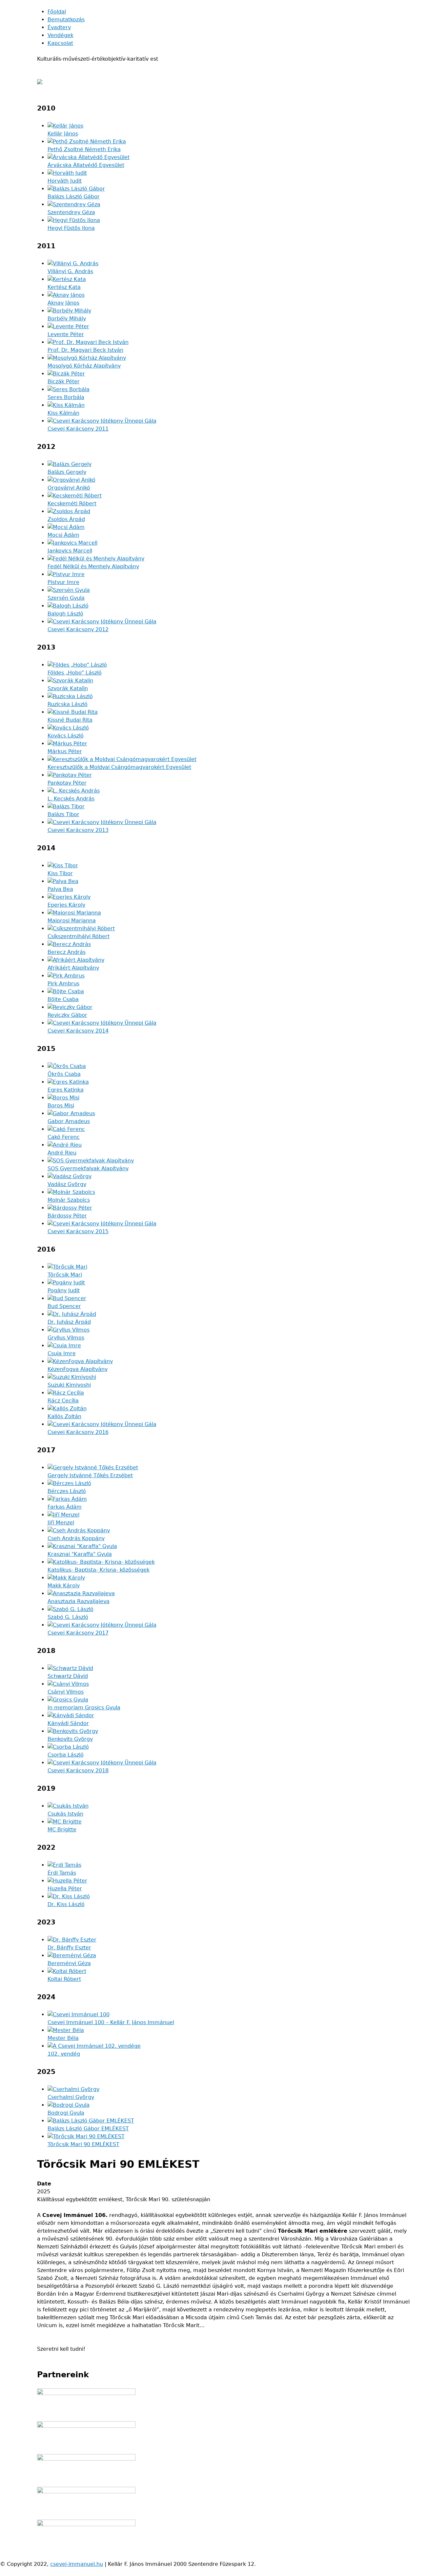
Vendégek (61, 35)
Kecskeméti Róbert (72, 503)
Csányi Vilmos (66, 1692)
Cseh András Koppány (76, 1538)
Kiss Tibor (60, 873)
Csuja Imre (62, 1353)
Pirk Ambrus (63, 984)
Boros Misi (61, 1106)
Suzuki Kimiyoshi (69, 1385)
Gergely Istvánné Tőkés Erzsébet (90, 1475)
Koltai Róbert (64, 1979)
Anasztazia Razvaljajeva (79, 1601)
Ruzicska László (68, 704)
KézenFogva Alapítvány (78, 1369)
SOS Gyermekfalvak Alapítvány (88, 1168)
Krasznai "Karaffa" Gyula (80, 1554)
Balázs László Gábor (74, 197)
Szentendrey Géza (71, 212)
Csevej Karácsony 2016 (78, 1432)
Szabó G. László (68, 1617)
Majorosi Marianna (72, 921)
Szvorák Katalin (68, 688)
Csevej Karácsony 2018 (78, 1771)
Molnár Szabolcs (69, 1200)
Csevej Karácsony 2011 (78, 429)
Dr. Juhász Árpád (69, 1322)
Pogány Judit (64, 1290)
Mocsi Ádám (63, 535)
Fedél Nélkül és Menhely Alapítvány (93, 566)
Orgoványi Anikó (69, 488)
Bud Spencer (64, 1306)
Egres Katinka (66, 1090)
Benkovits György (70, 1739)
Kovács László (66, 736)
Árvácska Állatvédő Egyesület (86, 165)
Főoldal (57, 12)
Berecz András (67, 952)
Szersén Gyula (66, 598)
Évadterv (59, 27)
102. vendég (64, 2054)
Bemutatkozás (66, 20)
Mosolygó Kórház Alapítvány (84, 366)
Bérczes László (67, 1491)
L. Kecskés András (71, 799)
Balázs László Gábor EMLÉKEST (88, 2129)
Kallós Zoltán (64, 1416)
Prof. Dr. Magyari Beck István (85, 350)
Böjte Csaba (63, 999)
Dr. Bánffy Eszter (69, 1948)
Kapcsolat (60, 43)
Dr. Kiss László (66, 1904)
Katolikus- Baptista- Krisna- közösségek (99, 1570)
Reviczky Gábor (67, 1015)
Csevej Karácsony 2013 (78, 830)
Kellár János (63, 134)
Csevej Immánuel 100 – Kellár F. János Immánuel (111, 2022)
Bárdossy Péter (67, 1216)
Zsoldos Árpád (66, 519)
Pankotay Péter (67, 783)
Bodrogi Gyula (66, 2113)
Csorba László (66, 1755)
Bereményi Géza (69, 1963)
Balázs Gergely (67, 472)
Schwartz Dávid (68, 1676)
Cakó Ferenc (64, 1137)
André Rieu (62, 1153)
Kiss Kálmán (63, 413)
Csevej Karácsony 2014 (78, 1031)
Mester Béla (63, 2038)
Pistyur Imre (63, 582)
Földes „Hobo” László (75, 673)
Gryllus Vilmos (66, 1338)
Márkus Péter (65, 751)
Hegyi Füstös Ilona (71, 228)
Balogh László (65, 614)
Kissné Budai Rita (70, 720)
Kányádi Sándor (68, 1723)
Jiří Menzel (61, 1523)
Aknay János (63, 303)
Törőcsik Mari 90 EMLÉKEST (83, 2144)
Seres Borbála (66, 397)
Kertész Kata (64, 287)
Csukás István (65, 1814)
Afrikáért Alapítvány (73, 968)
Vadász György (67, 1184)
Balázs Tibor (63, 814)
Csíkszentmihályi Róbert (79, 936)
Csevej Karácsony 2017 (78, 1633)
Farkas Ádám (65, 1507)
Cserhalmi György (71, 2097)
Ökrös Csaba (64, 1074)
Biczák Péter (64, 382)
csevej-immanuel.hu (77, 2564)
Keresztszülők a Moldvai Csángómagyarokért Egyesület (119, 767)
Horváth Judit (65, 181)
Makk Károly (64, 1586)
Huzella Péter (65, 1889)
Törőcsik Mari (65, 1275)
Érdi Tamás (62, 1873)
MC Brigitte (62, 1830)
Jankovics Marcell (70, 551)
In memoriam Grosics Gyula (84, 1708)
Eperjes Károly (66, 905)
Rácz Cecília (63, 1401)
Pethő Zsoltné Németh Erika (84, 149)
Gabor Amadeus (69, 1121)
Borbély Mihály (67, 319)
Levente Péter (66, 334)
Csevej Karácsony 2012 (78, 629)
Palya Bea (60, 889)
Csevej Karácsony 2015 (78, 1231)
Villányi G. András (70, 271)
